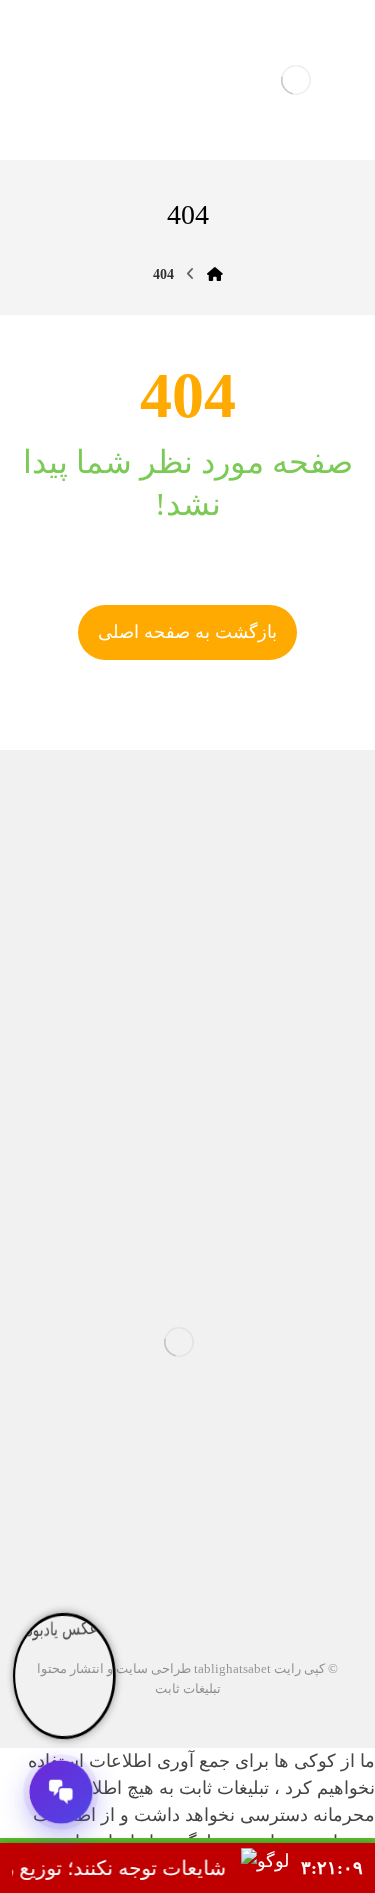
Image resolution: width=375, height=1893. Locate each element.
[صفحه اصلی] (215, 274)
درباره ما (224, 1112)
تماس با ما (291, 1192)
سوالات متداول (276, 1152)
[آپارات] (236, 1533)
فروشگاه (152, 1152)
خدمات (126, 1112)
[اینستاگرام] (204, 1533)
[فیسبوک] (140, 1533)
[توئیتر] (172, 1533)
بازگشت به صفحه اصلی (187, 632)
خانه (312, 1112)
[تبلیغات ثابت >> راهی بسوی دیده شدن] (296, 80)
